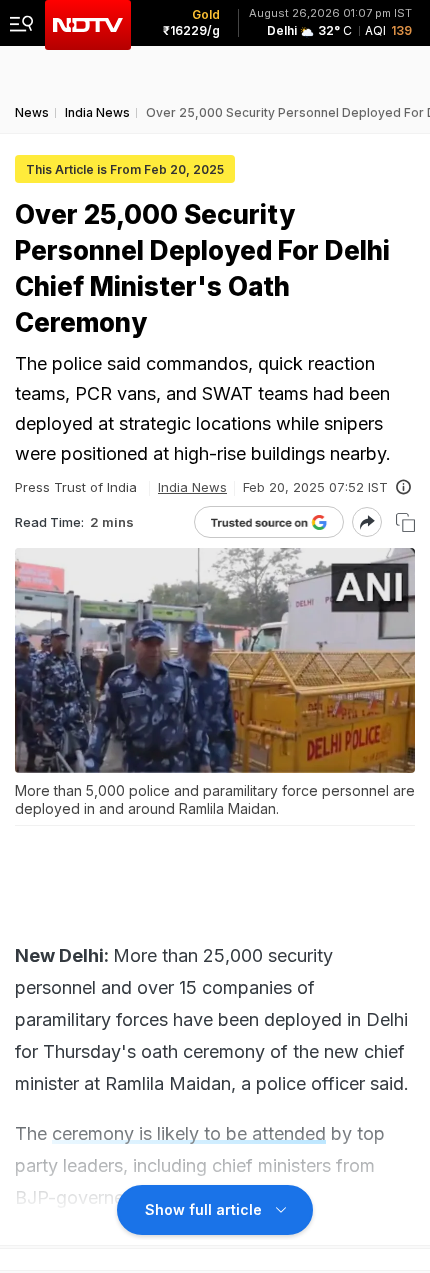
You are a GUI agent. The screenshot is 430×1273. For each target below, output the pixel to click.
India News (192, 487)
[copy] (405, 522)
